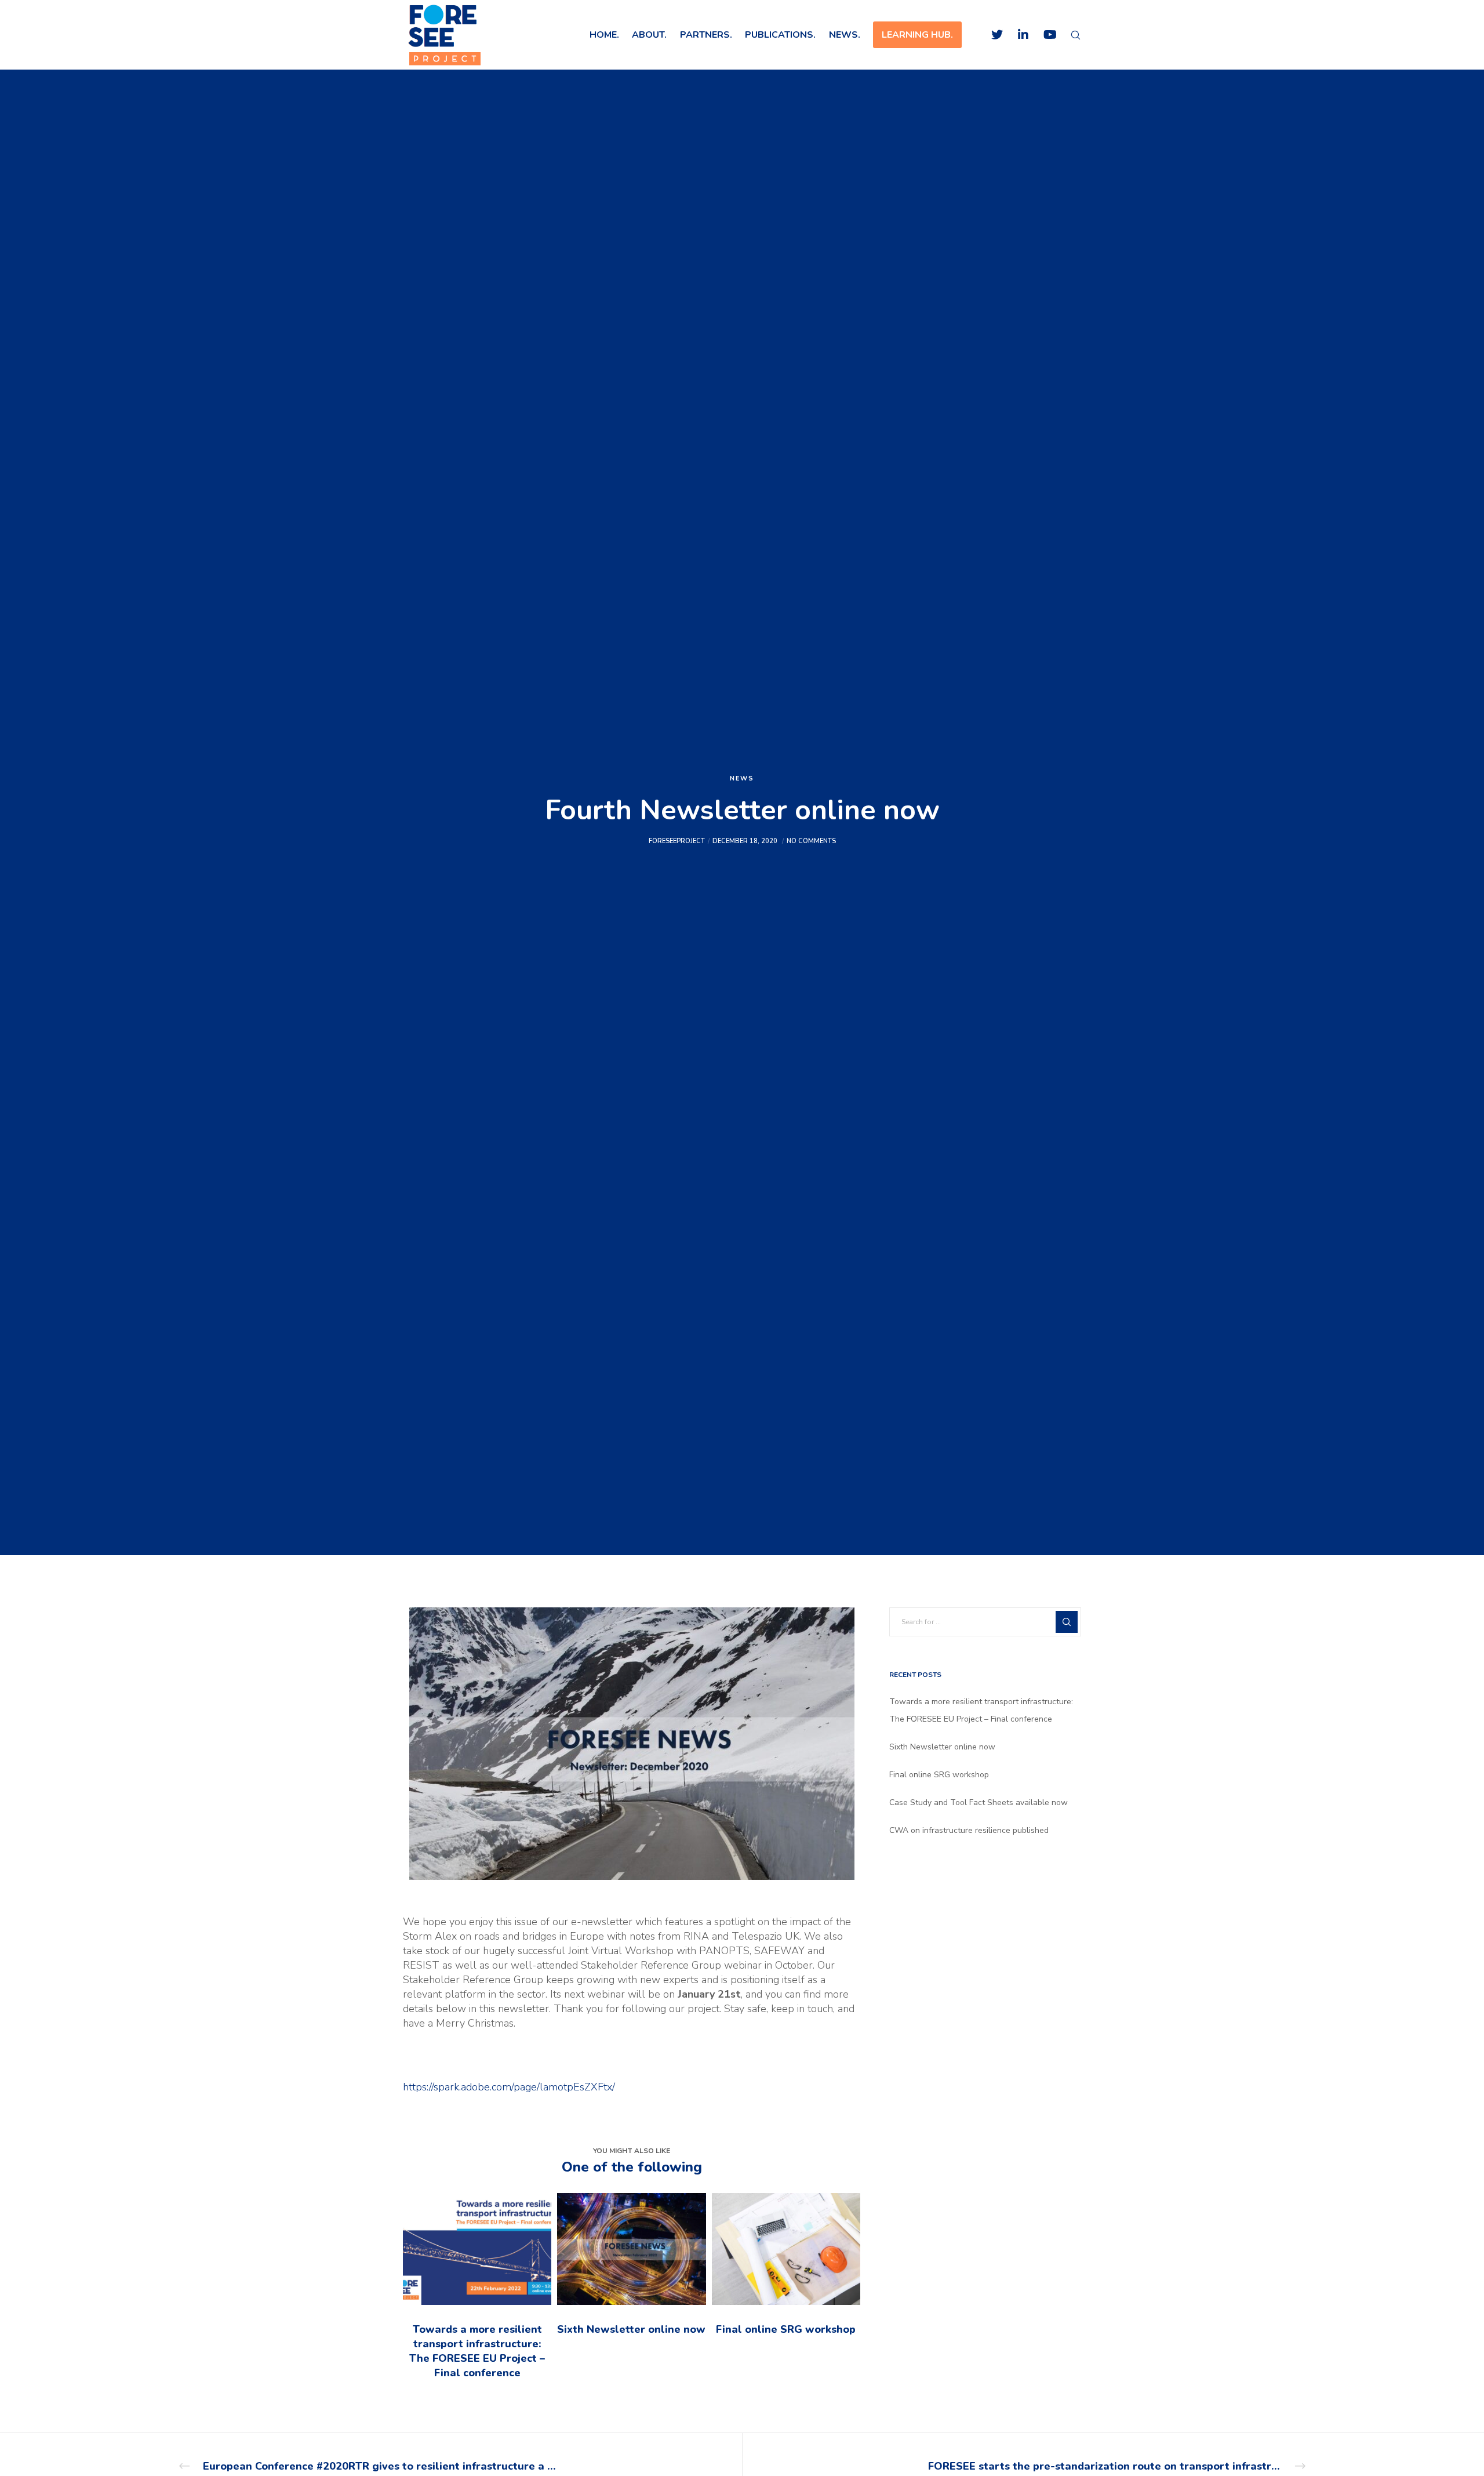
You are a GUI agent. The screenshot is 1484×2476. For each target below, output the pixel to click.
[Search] (1068, 35)
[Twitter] (990, 35)
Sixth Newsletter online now (942, 1747)
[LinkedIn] (1016, 35)
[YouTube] (1042, 35)
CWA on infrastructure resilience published (969, 1830)
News (742, 778)
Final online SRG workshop (939, 1775)
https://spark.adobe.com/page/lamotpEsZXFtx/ (509, 2087)
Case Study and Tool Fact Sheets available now (979, 1802)
